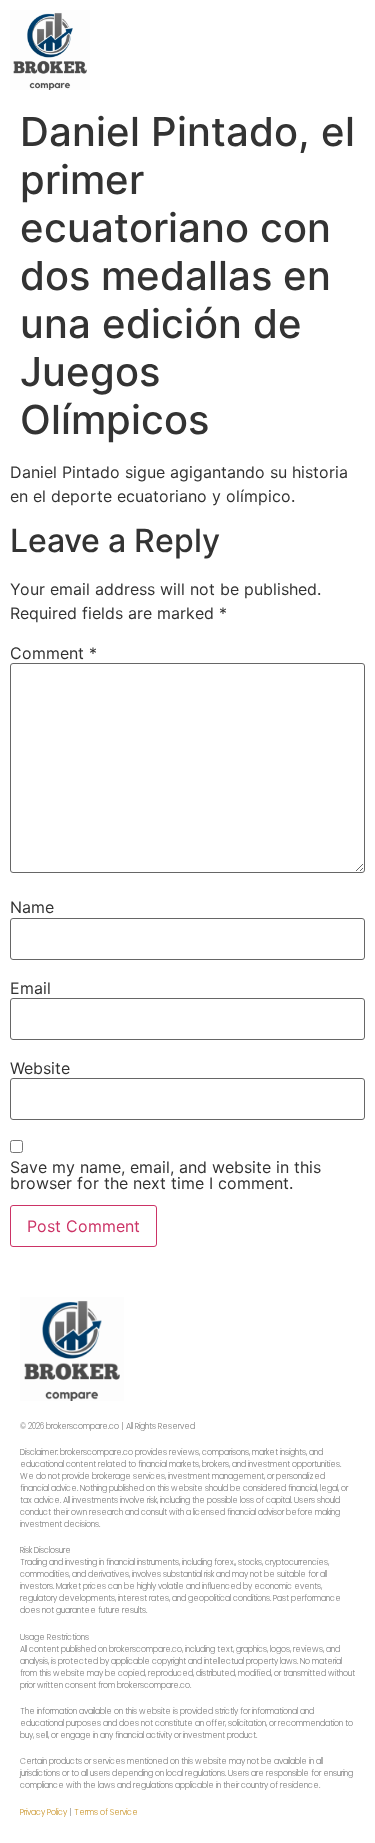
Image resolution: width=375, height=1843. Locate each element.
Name (32, 907)
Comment (53, 653)
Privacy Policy (43, 1812)
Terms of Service (106, 1812)
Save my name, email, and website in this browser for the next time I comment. (165, 1175)
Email (30, 988)
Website (40, 1068)
